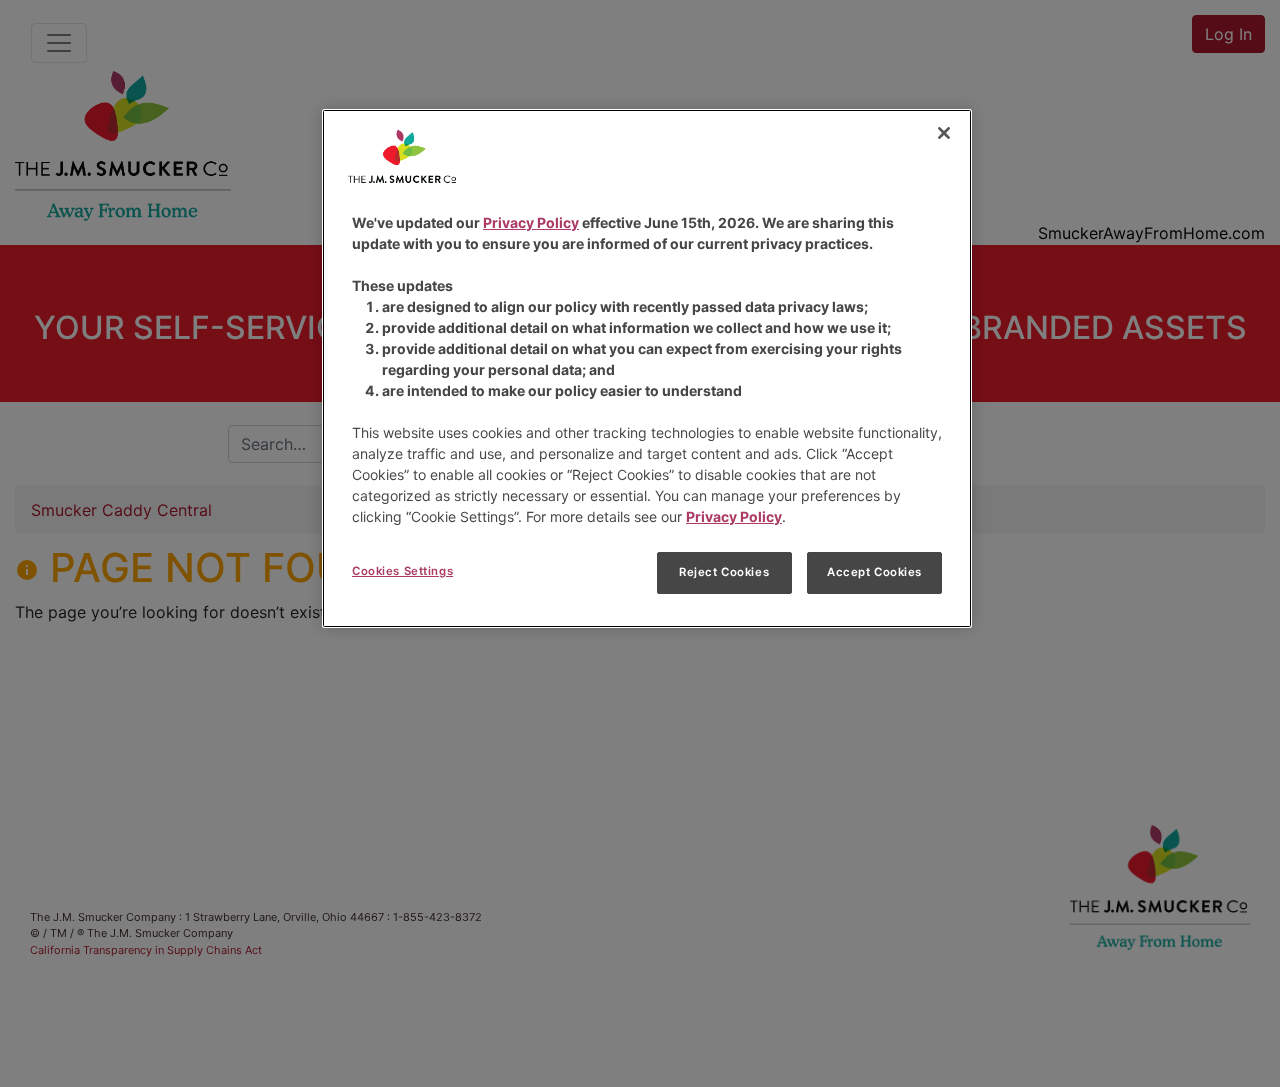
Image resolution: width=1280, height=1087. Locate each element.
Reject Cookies (724, 572)
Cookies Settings (402, 571)
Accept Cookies (874, 572)
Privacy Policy (531, 222)
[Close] (944, 133)
